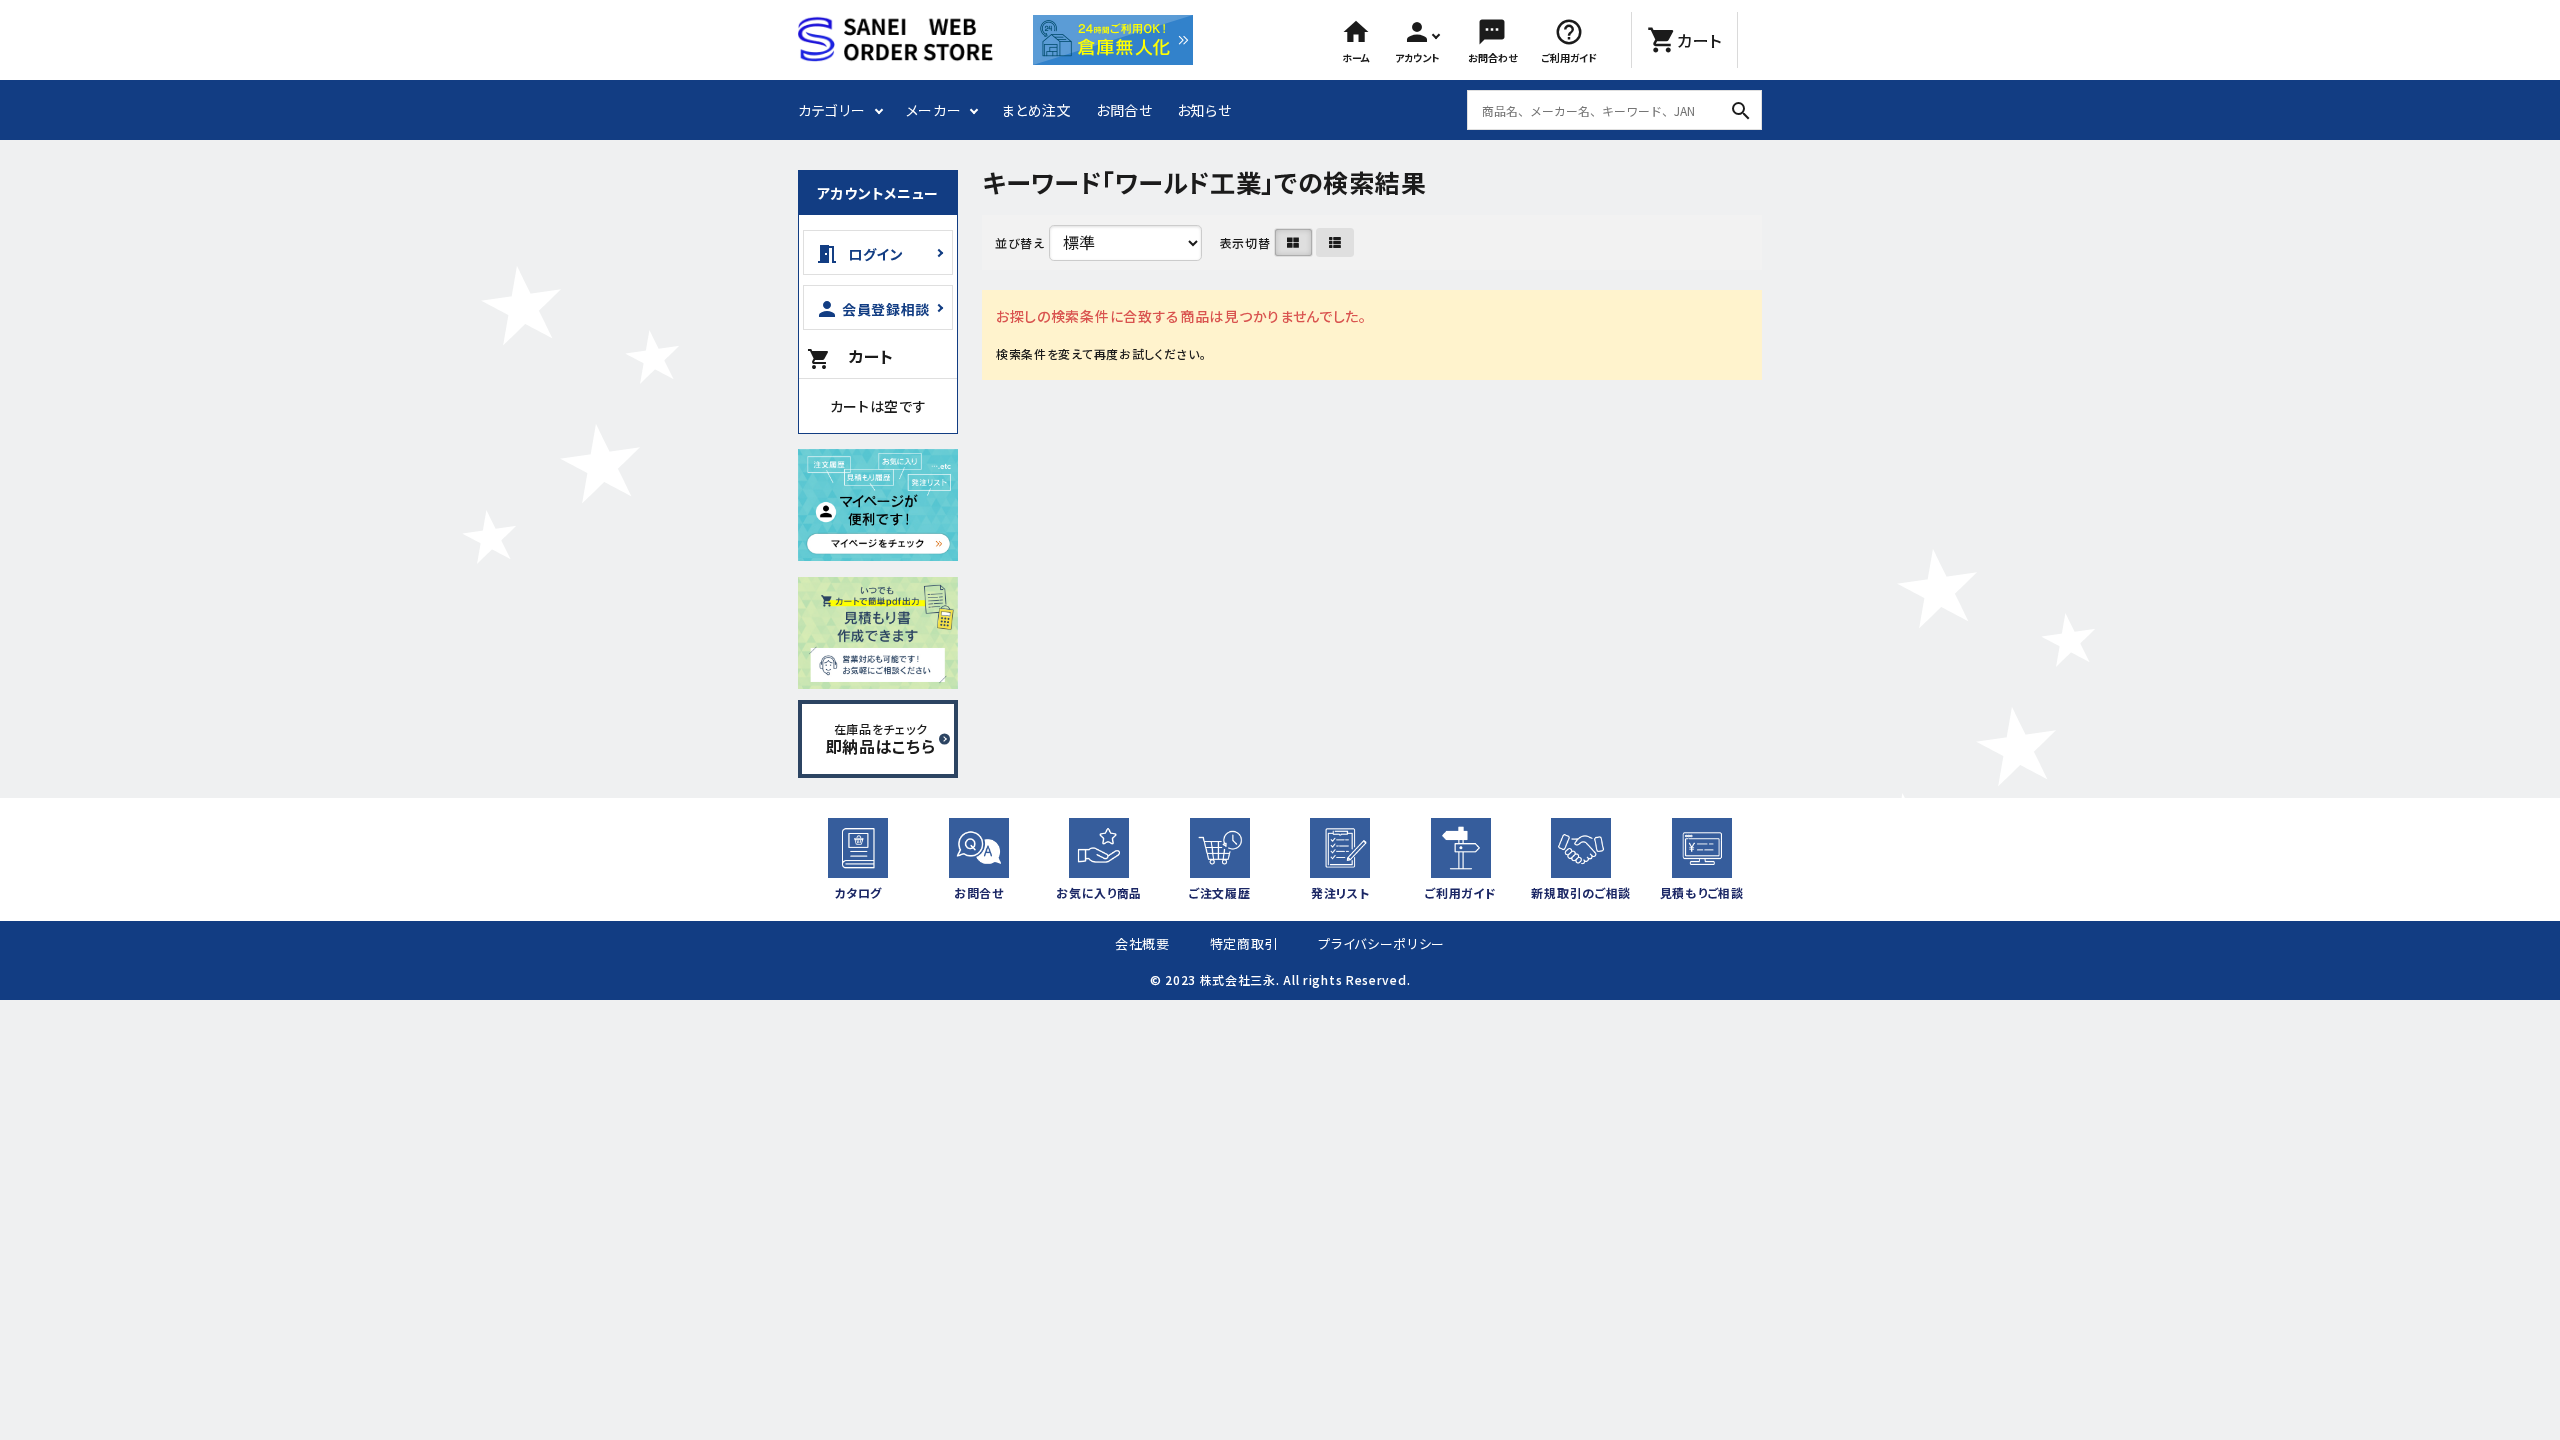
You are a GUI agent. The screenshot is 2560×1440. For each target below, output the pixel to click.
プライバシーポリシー (1381, 943)
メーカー (934, 110)
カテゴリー (832, 110)
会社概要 (1142, 943)
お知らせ (1204, 110)
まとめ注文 (1036, 110)
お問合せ (1124, 110)
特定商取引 (1244, 943)
